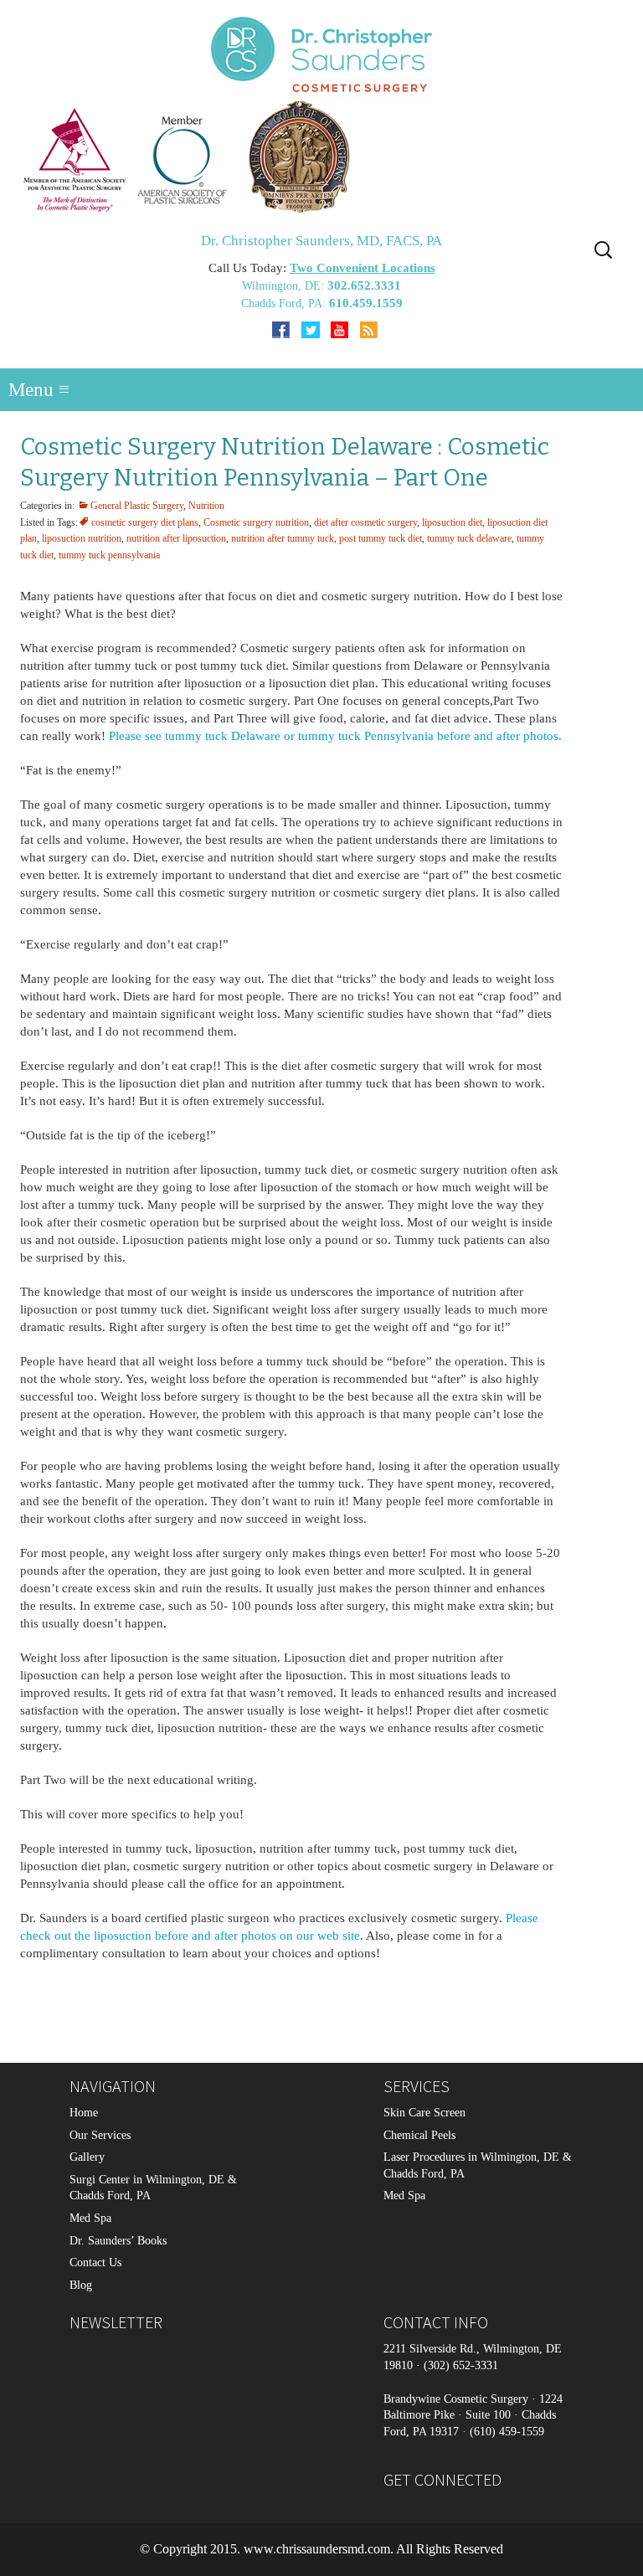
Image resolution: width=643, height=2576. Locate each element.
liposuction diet (452, 522)
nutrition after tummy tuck (283, 538)
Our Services (100, 2135)
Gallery (87, 2158)
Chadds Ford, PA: (285, 303)
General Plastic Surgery (137, 506)
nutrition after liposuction (176, 538)
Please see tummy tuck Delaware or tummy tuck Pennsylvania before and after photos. (335, 736)
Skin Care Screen (424, 2113)
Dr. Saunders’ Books (118, 2241)
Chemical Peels (419, 2135)
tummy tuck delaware (469, 538)
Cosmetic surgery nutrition (256, 522)
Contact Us (95, 2263)
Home (84, 2113)
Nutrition (206, 506)
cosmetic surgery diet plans (145, 522)
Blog (81, 2285)
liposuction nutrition (82, 538)
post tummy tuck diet (381, 538)
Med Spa (90, 2218)
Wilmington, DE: (285, 286)
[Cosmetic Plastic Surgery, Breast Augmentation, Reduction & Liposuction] (321, 156)
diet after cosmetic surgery (365, 522)
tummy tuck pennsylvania (109, 555)
